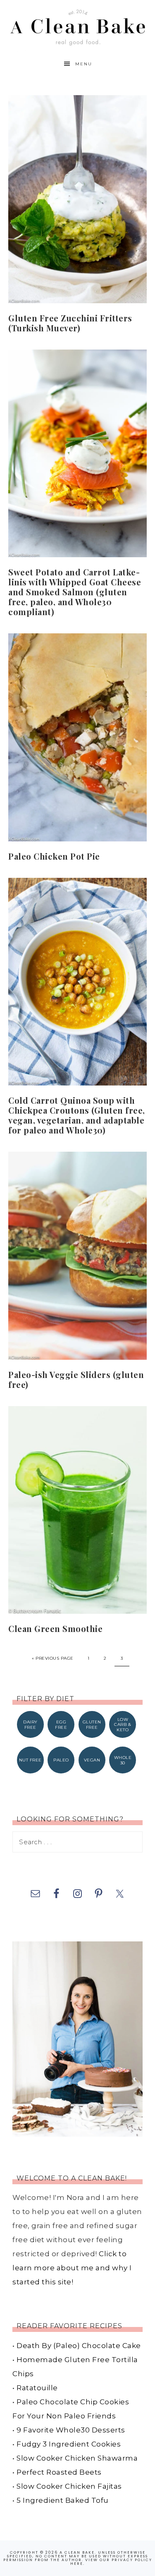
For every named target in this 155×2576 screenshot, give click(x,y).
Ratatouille (37, 2388)
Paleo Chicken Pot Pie (54, 856)
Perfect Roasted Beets (59, 2472)
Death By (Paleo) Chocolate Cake (79, 2346)
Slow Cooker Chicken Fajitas (69, 2486)
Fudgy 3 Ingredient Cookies (69, 2444)
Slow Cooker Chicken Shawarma (77, 2458)
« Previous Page (53, 1658)
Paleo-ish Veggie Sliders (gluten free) (76, 1379)
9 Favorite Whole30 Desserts (71, 2430)
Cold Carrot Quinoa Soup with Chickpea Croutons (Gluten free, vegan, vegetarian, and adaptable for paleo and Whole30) (77, 1115)
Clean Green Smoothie (55, 1628)
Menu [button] (84, 64)
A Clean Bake (77, 26)
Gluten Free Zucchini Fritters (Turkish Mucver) (70, 323)
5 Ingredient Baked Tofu (63, 2500)
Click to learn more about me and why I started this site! (72, 2268)
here (77, 2564)
